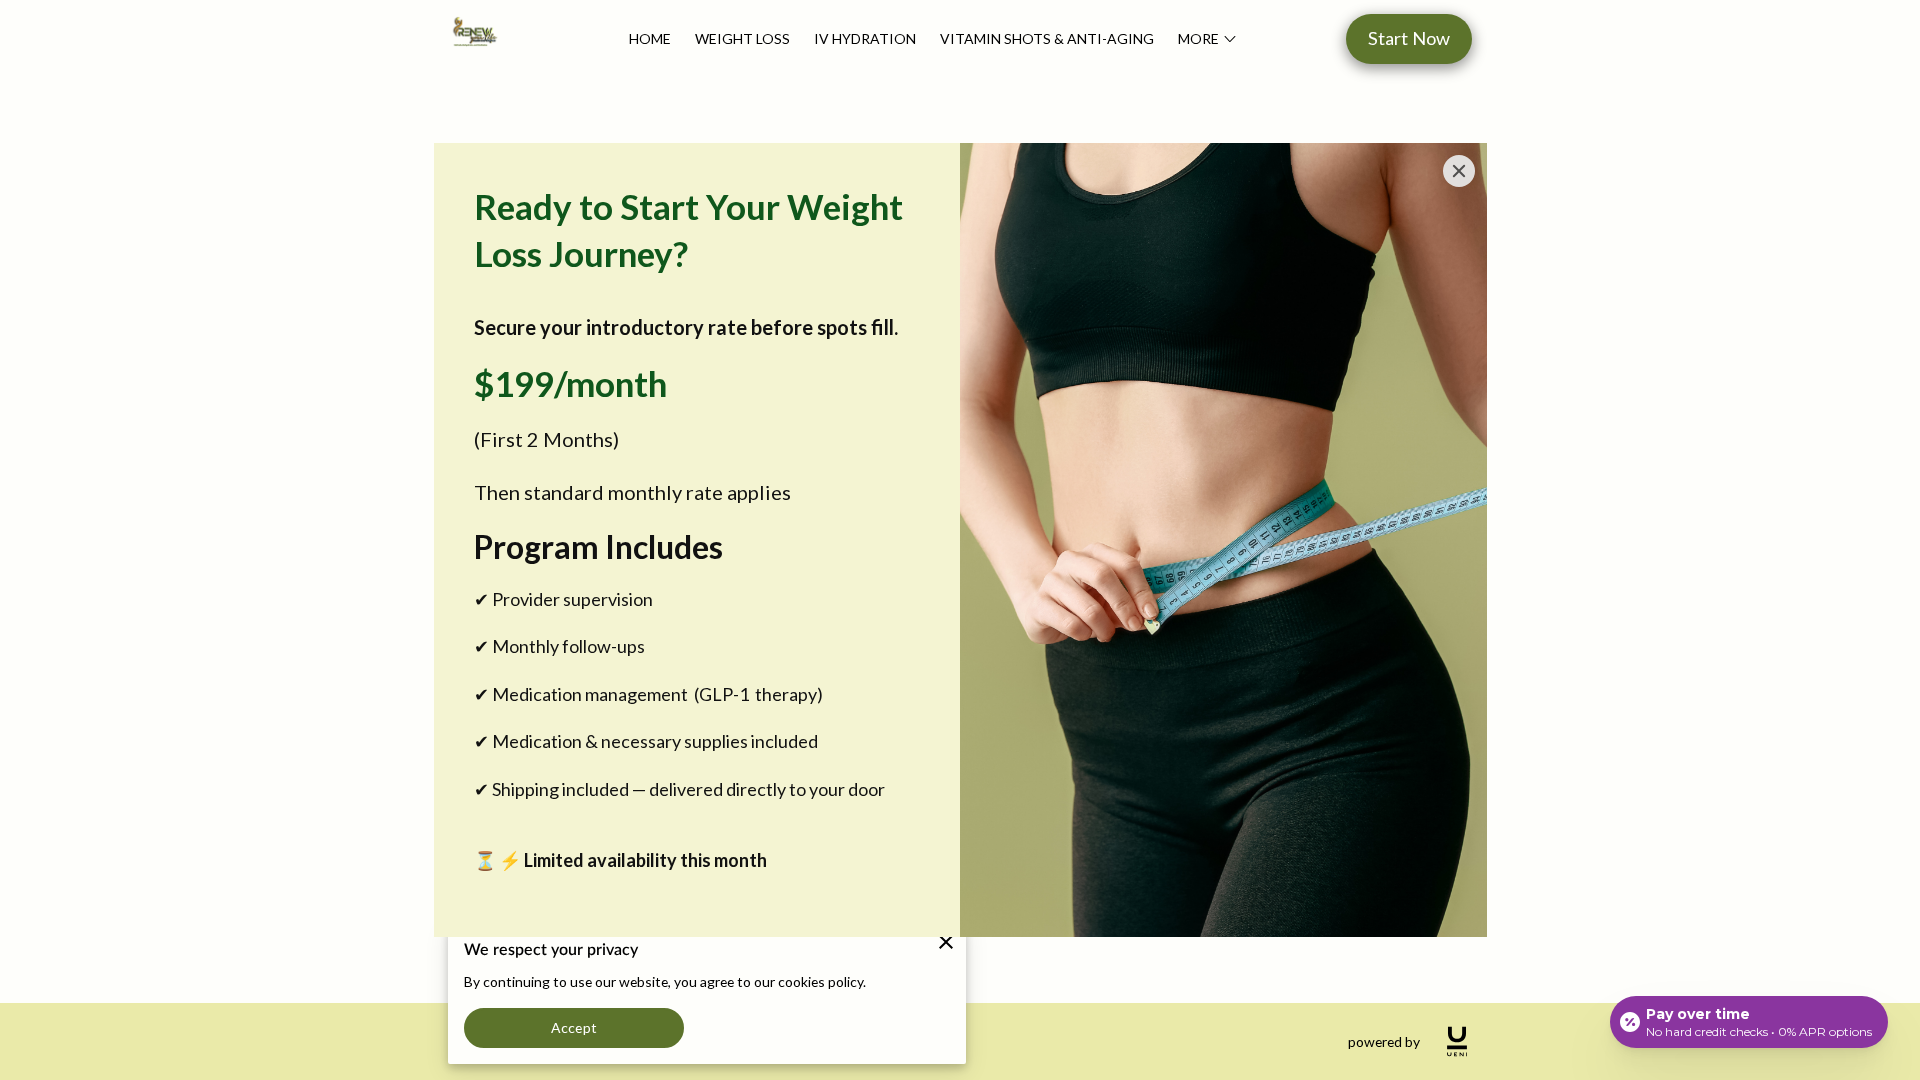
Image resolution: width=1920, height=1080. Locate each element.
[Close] (1459, 171)
